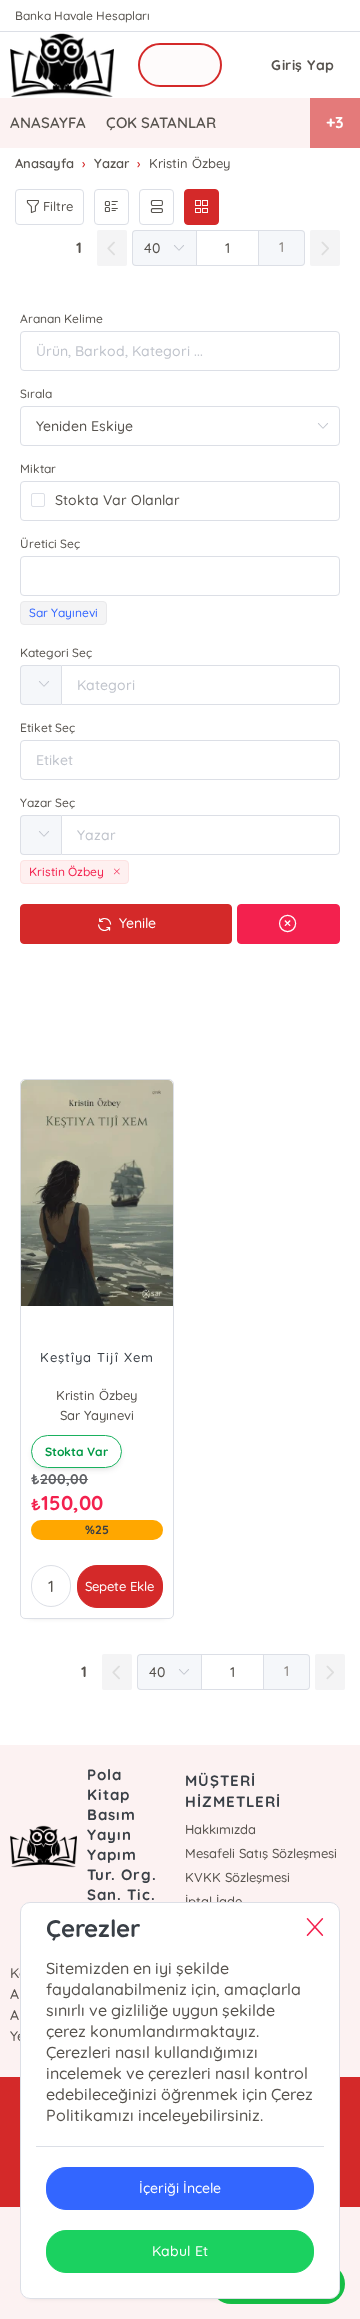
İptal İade (213, 1901)
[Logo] (62, 65)
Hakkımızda (220, 1829)
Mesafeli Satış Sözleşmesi (261, 1853)
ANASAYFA (48, 122)
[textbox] (180, 576)
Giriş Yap (303, 65)
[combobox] (180, 576)
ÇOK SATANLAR (161, 122)
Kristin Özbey (96, 1395)
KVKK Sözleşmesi (237, 1877)
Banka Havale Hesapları (82, 15)
